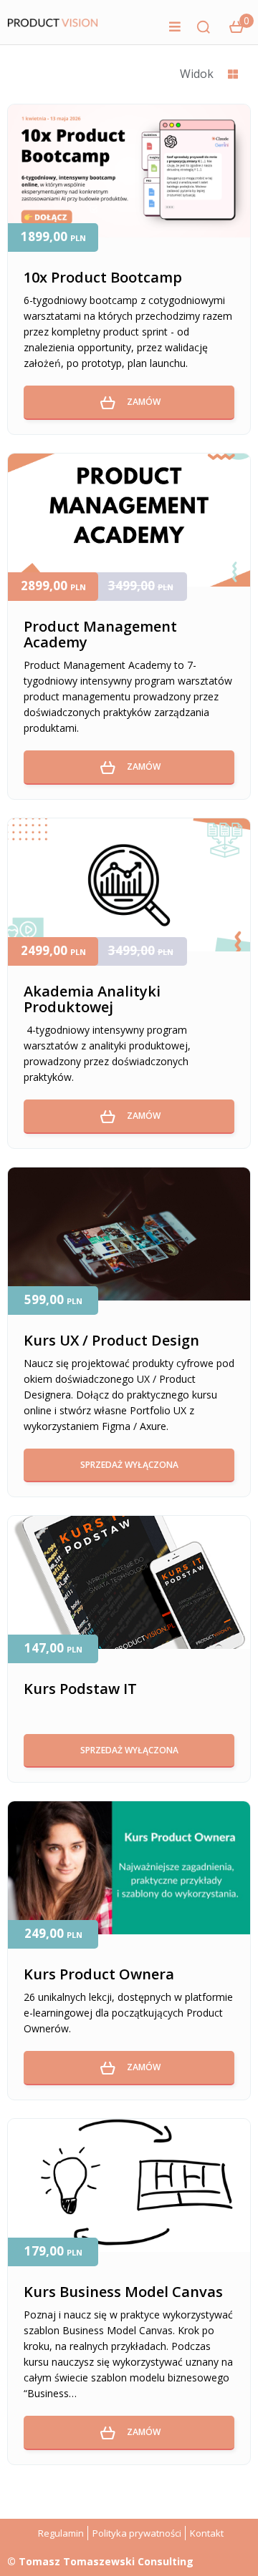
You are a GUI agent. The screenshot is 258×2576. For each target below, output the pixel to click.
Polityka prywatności (137, 2533)
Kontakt (207, 2533)
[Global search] (204, 27)
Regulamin (61, 2533)
